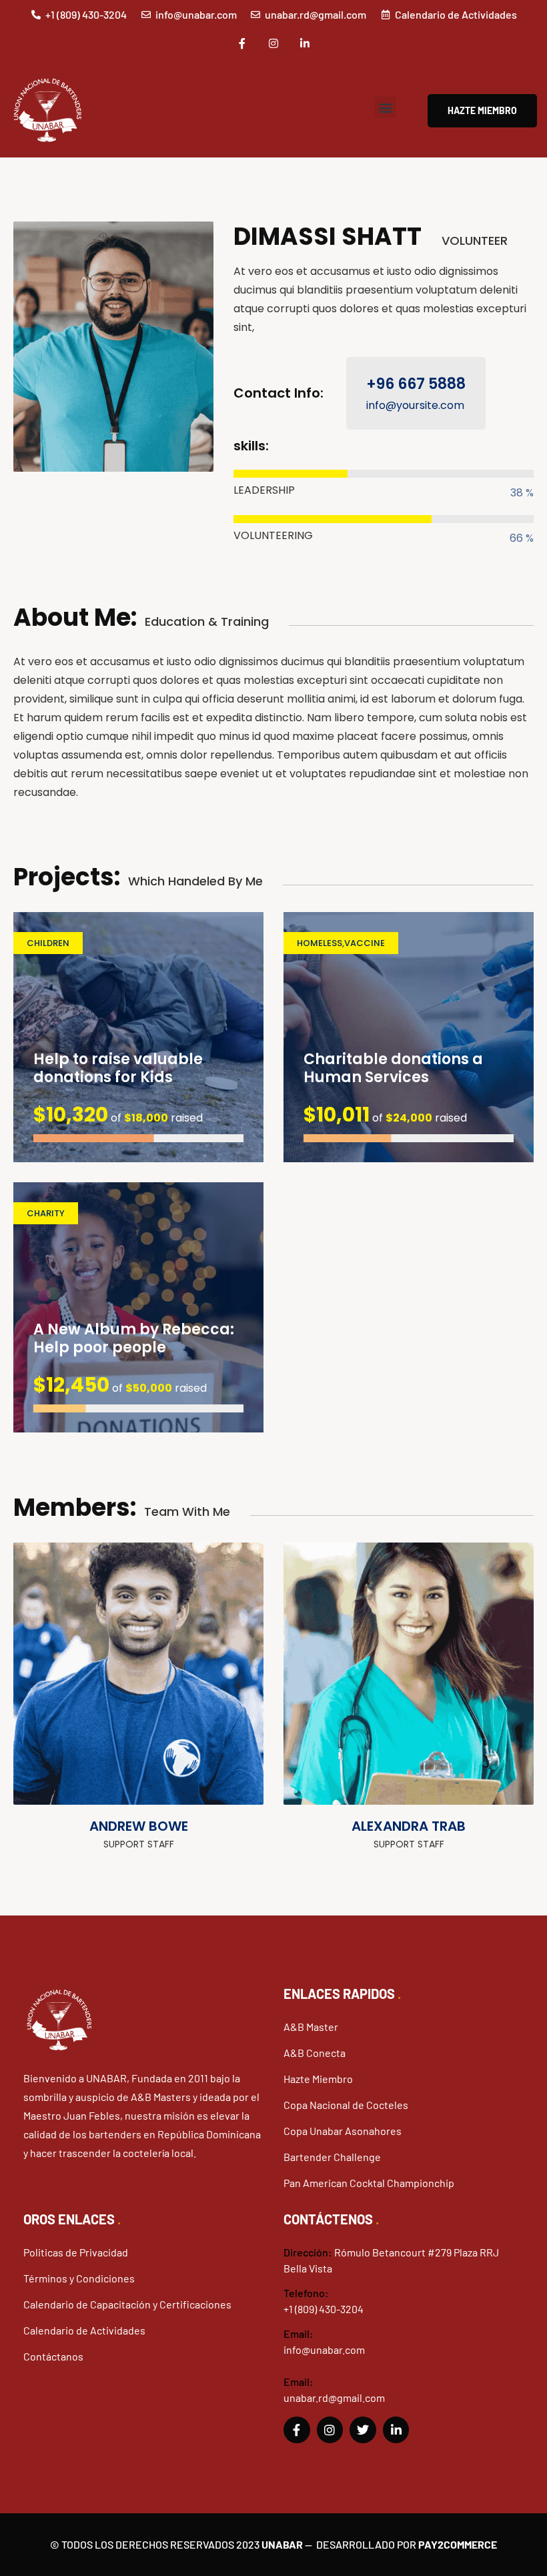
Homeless (320, 943)
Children (48, 943)
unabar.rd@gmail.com (334, 2398)
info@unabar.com (324, 2349)
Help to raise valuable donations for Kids (118, 1068)
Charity (46, 1213)
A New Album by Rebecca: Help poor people (134, 1339)
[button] (385, 107)
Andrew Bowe (139, 1826)
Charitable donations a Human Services (393, 1068)
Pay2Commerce (458, 2544)
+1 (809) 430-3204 (324, 2309)
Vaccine (365, 943)
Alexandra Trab (409, 1826)
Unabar (282, 2544)
